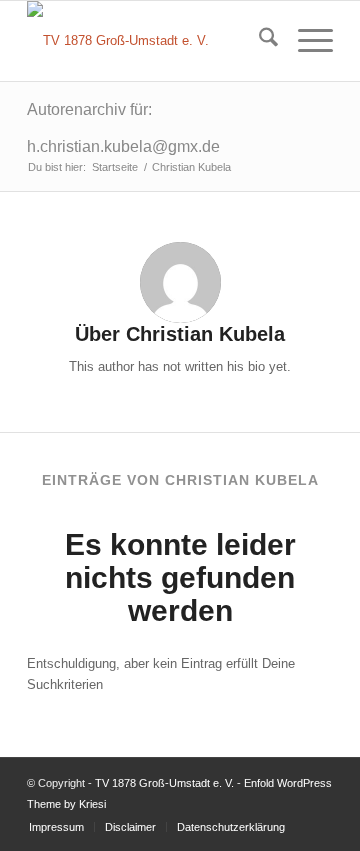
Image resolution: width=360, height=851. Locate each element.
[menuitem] (258, 41)
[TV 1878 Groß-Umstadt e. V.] (149, 41)
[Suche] (258, 41)
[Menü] (305, 41)
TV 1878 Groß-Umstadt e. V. (164, 783)
